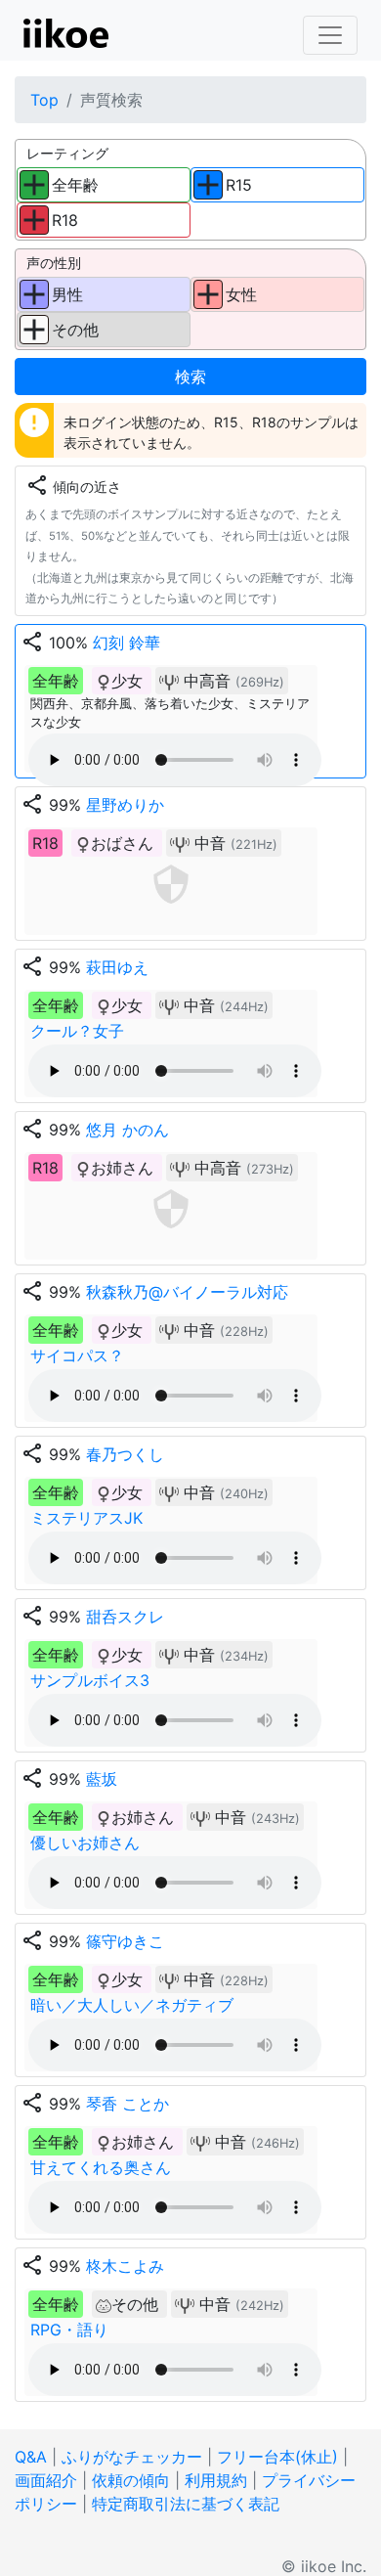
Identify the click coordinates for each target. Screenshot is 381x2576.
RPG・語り (69, 2330)
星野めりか (125, 805)
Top (44, 100)
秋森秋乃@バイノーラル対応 (187, 1292)
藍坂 (102, 1779)
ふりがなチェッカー (132, 2457)
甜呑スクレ (125, 1617)
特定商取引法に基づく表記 (186, 2504)
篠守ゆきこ (125, 1941)
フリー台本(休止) (277, 2457)
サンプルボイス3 (90, 1680)
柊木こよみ (125, 2266)
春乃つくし (125, 1454)
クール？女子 (77, 1031)
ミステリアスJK (86, 1518)
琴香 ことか (127, 2104)
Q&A (31, 2457)
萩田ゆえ (117, 967)
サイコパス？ (77, 1355)
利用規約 (216, 2480)
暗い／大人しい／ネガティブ (132, 2005)
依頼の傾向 (131, 2480)
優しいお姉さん (85, 1843)
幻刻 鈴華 (127, 643)
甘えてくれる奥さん (101, 2167)
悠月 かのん (127, 1130)
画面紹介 (46, 2480)
